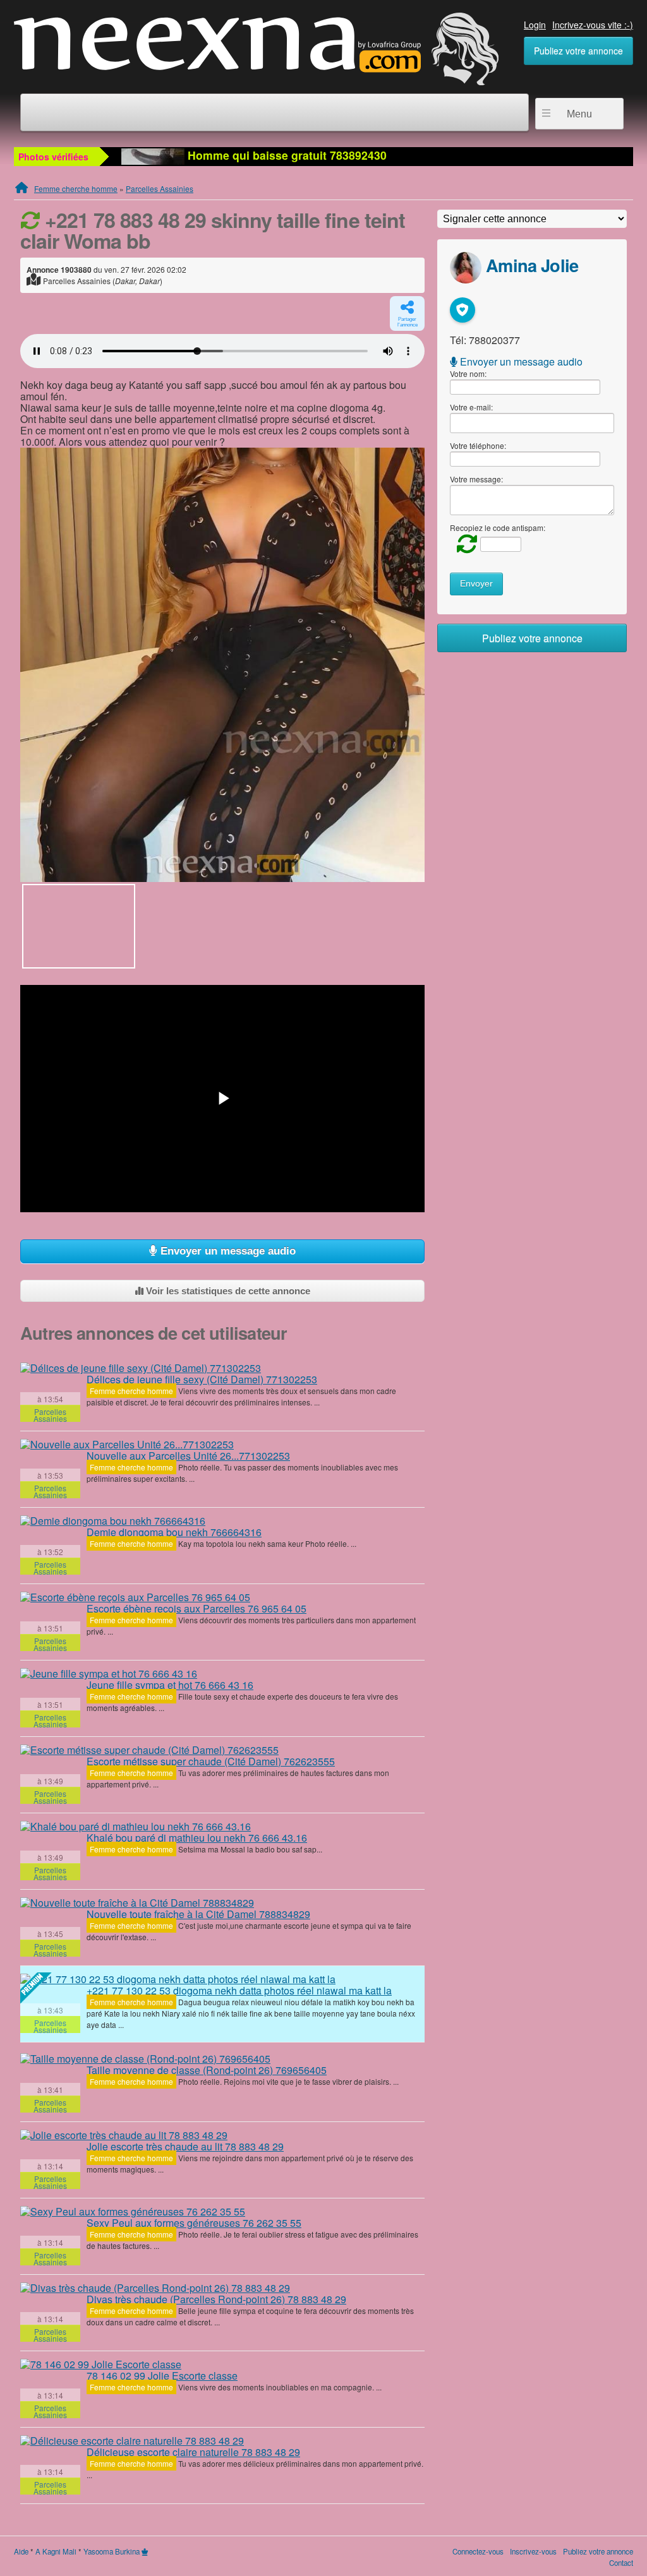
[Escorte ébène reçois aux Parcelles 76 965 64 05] (135, 1597)
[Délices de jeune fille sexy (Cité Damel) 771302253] (141, 1368)
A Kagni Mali (56, 2551)
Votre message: (476, 479)
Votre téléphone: (478, 445)
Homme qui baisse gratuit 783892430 (286, 155)
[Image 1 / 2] (222, 665)
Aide (21, 2551)
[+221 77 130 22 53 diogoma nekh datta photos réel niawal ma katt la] (178, 1979)
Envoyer (476, 584)
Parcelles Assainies (160, 188)
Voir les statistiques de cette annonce (227, 1291)
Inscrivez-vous (533, 2551)
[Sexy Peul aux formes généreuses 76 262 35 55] (133, 2211)
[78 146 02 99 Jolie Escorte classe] (101, 2364)
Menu (579, 114)
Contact (621, 2563)
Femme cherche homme (76, 188)
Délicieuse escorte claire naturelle (193, 2452)
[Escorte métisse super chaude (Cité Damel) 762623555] (149, 1750)
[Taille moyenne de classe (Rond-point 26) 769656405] (145, 2058)
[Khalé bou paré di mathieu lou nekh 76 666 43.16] (136, 1826)
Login (535, 25)
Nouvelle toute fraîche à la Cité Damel (198, 1914)
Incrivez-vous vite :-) (593, 25)
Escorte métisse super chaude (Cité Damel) (211, 1761)
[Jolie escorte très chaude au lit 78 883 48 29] (124, 2135)
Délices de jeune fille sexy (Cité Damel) (202, 1379)
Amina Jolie (532, 265)
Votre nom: (468, 373)
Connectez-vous (478, 2551)
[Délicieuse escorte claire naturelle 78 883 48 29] (132, 2440)
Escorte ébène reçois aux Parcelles (197, 1608)
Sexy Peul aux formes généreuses (194, 2223)
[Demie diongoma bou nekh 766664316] (113, 1520)
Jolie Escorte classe (162, 2376)
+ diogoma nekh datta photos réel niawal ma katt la (239, 1990)
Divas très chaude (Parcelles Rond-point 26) (216, 2299)
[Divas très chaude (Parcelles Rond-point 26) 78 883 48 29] (155, 2287)
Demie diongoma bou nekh (174, 1532)
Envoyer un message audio (227, 1251)
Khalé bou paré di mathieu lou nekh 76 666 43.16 (197, 1838)
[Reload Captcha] (464, 543)
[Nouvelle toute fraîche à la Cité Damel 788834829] (137, 1902)
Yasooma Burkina (112, 2551)
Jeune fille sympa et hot (170, 1685)
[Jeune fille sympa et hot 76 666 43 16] (109, 1673)
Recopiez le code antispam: (498, 528)
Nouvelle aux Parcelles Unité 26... (188, 1456)
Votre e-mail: (471, 407)
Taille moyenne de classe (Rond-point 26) (207, 2070)
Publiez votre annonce (578, 51)
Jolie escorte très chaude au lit (185, 2146)
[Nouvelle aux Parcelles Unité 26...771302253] (127, 1444)
